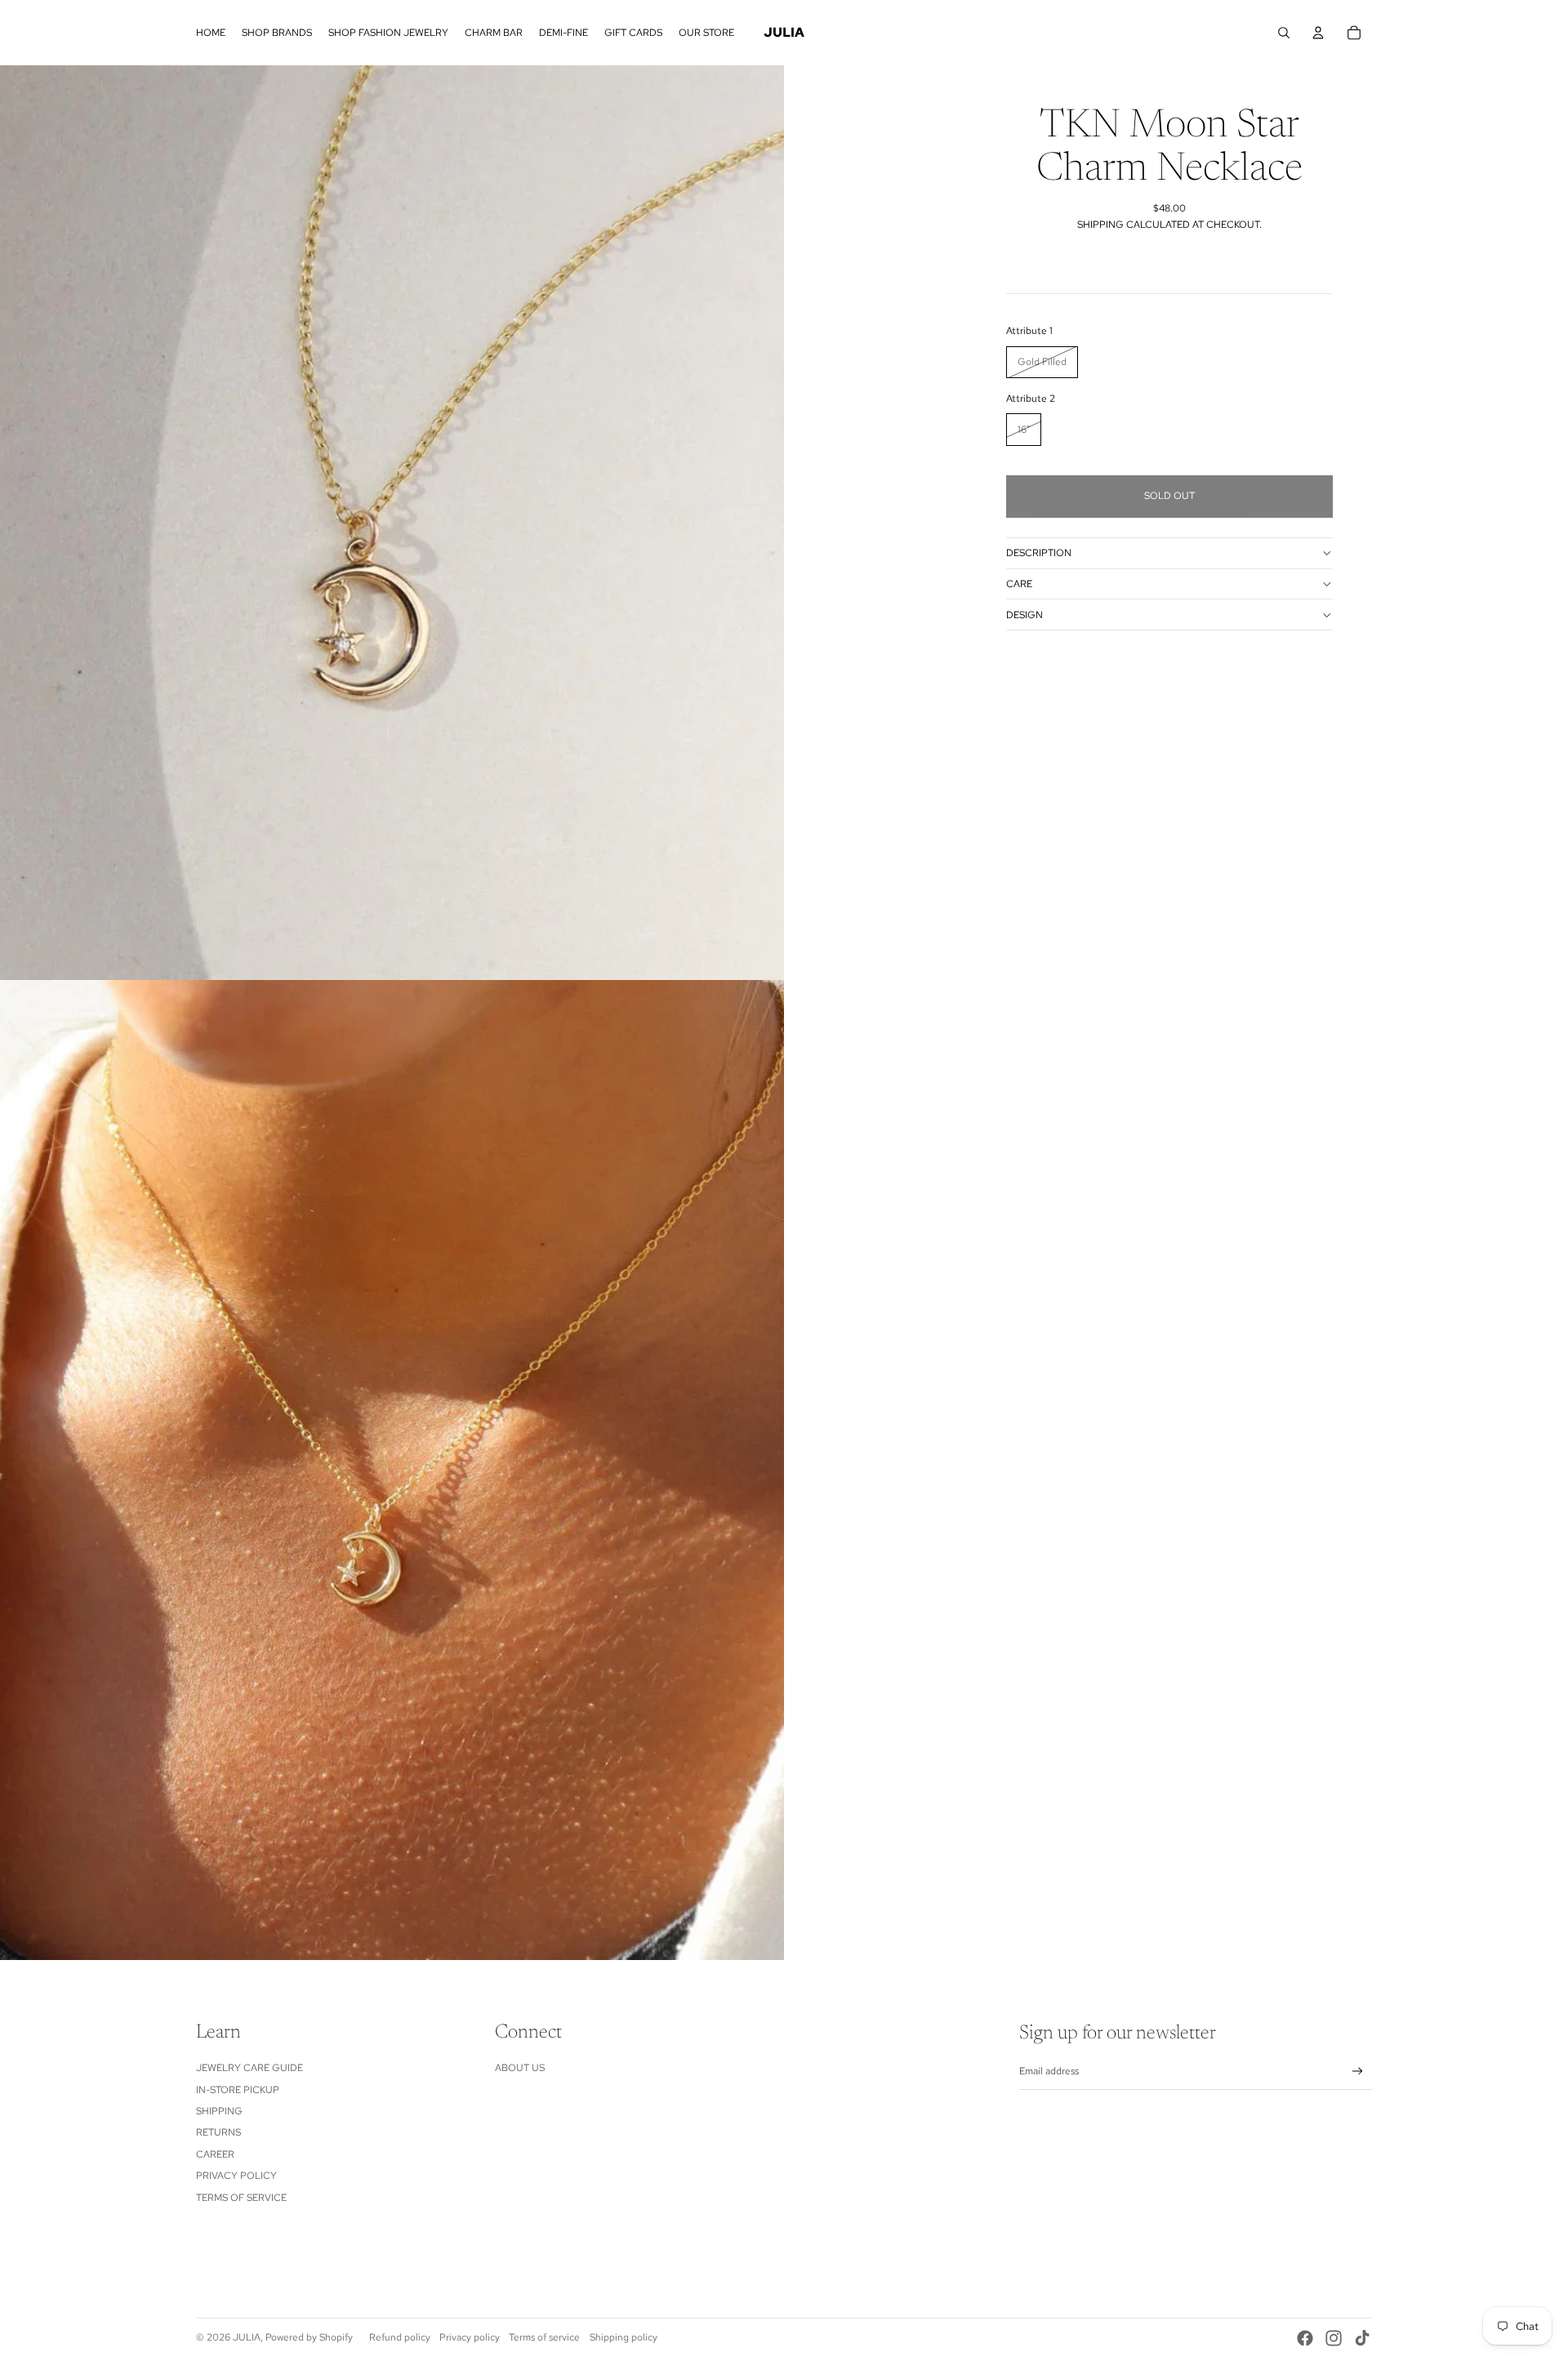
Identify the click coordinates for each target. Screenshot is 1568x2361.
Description (1039, 553)
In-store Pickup (238, 2090)
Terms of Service (241, 2198)
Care (1019, 584)
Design (1025, 615)
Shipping (219, 2111)
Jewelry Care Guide (249, 2068)
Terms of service (544, 2337)
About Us (520, 2068)
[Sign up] (1358, 2071)
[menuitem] (211, 33)
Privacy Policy (236, 2176)
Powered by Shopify (309, 2337)
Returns (218, 2132)
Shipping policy (624, 2337)
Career (215, 2154)
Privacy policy (470, 2337)
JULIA (247, 2337)
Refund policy (400, 2337)
